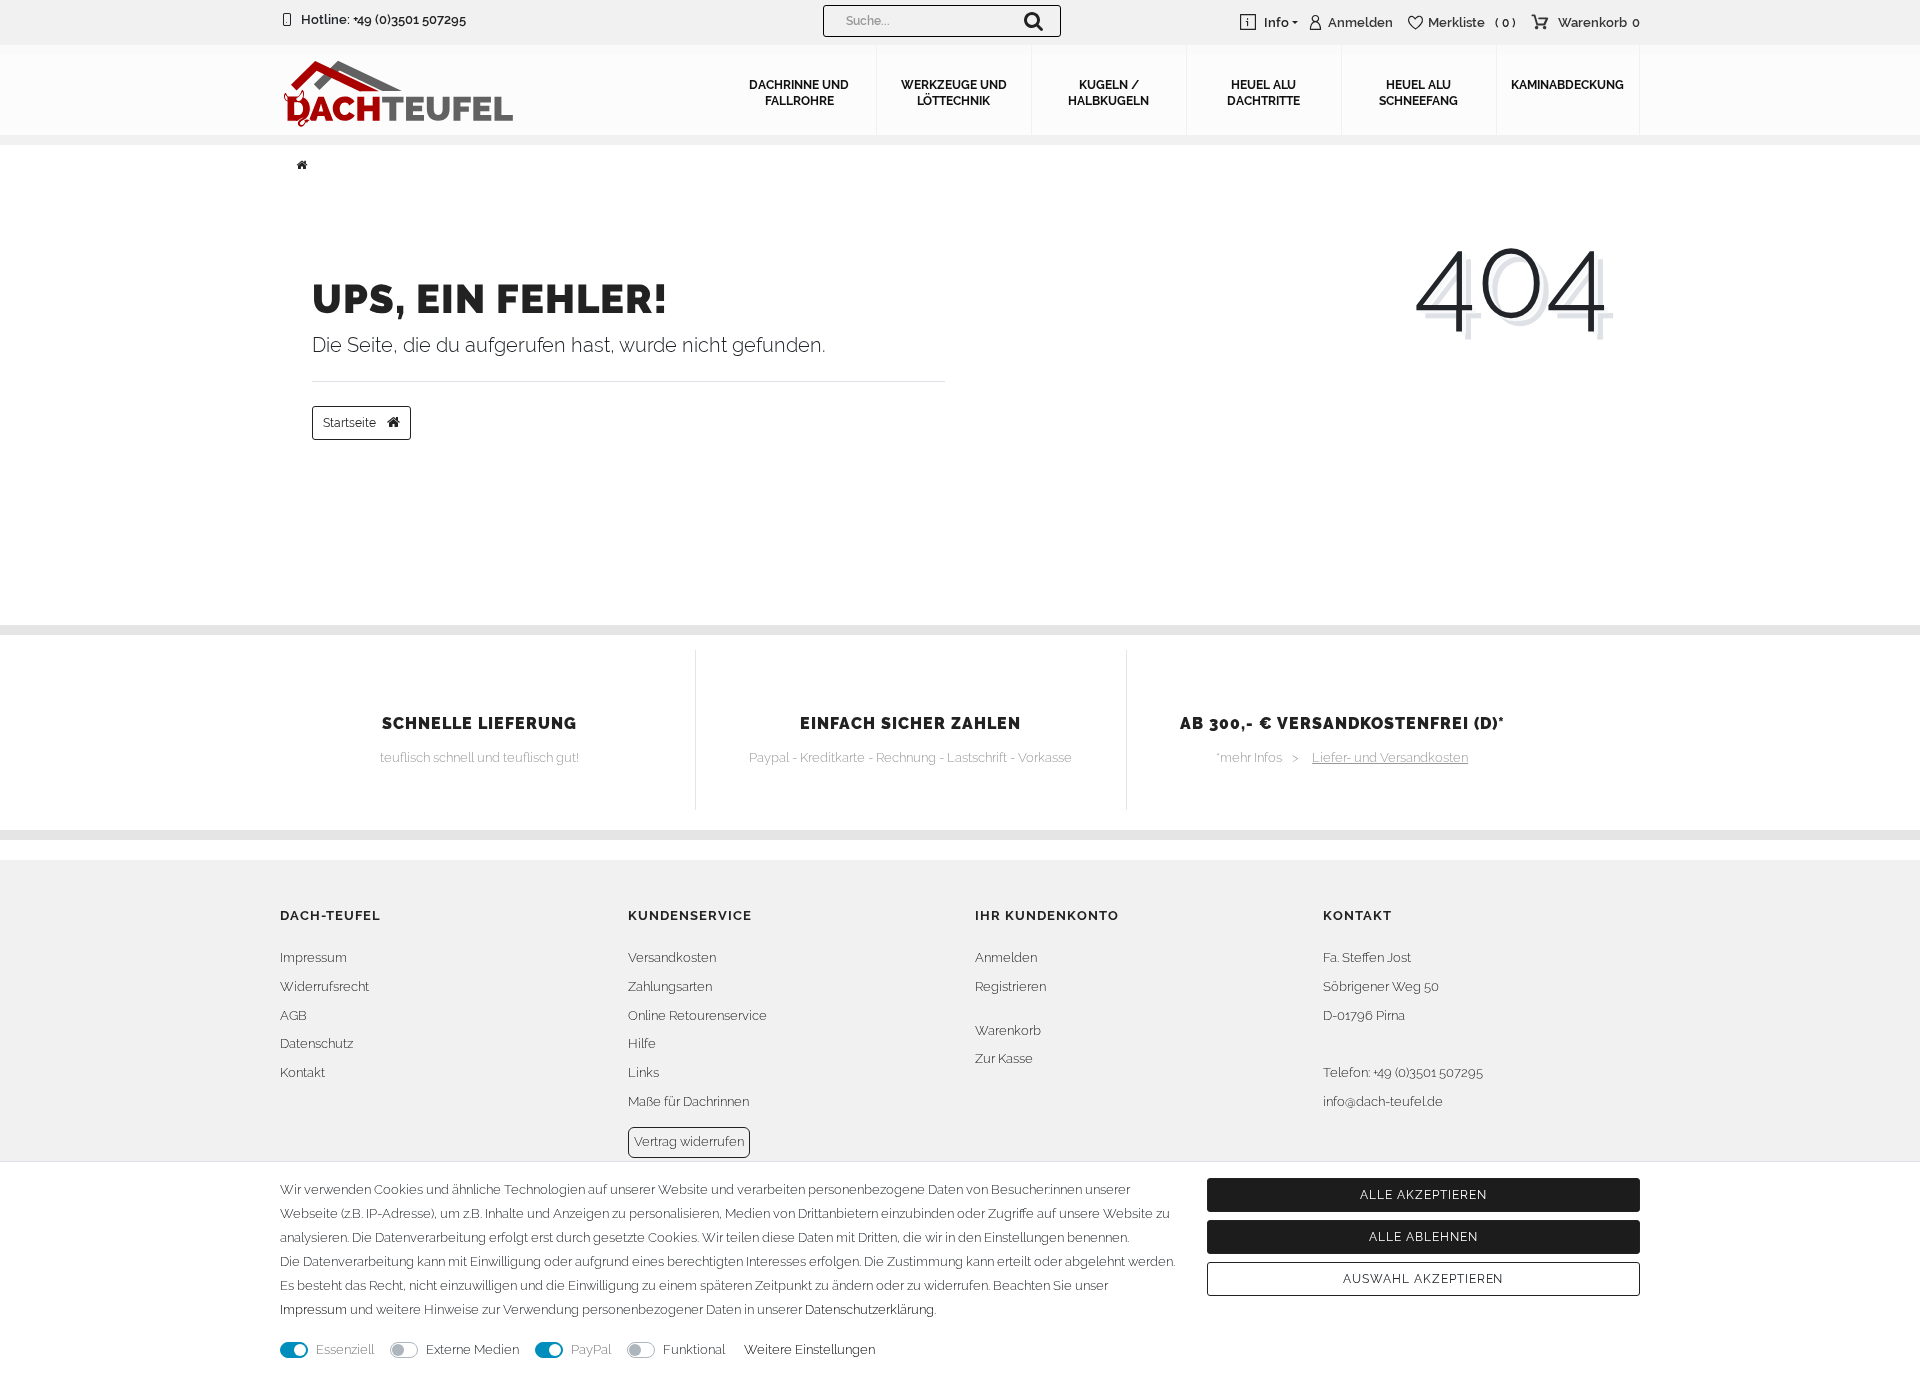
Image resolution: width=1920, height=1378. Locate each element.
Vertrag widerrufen (689, 1141)
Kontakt (302, 1072)
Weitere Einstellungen (809, 1349)
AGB (293, 1015)
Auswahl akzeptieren (1423, 1279)
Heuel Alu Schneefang (1418, 93)
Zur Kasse (1004, 1058)
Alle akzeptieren (1423, 1195)
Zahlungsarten (670, 986)
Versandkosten (672, 957)
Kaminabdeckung (1567, 85)
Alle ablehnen (1423, 1237)
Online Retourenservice (697, 1015)
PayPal (591, 1349)
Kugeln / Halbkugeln (1108, 93)
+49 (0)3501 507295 (409, 19)
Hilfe (642, 1043)
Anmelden (1006, 957)
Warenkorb (1008, 1030)
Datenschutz (316, 1043)
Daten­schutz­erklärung (869, 1309)
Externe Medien (472, 1349)
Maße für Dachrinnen (688, 1101)
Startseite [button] (351, 423)
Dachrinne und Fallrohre (799, 93)
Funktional (694, 1349)
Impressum (313, 957)
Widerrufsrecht (324, 986)
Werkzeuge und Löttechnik (954, 93)
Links (643, 1072)
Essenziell (345, 1349)
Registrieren (1010, 986)
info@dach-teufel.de (1383, 1101)
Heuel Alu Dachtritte (1263, 93)
